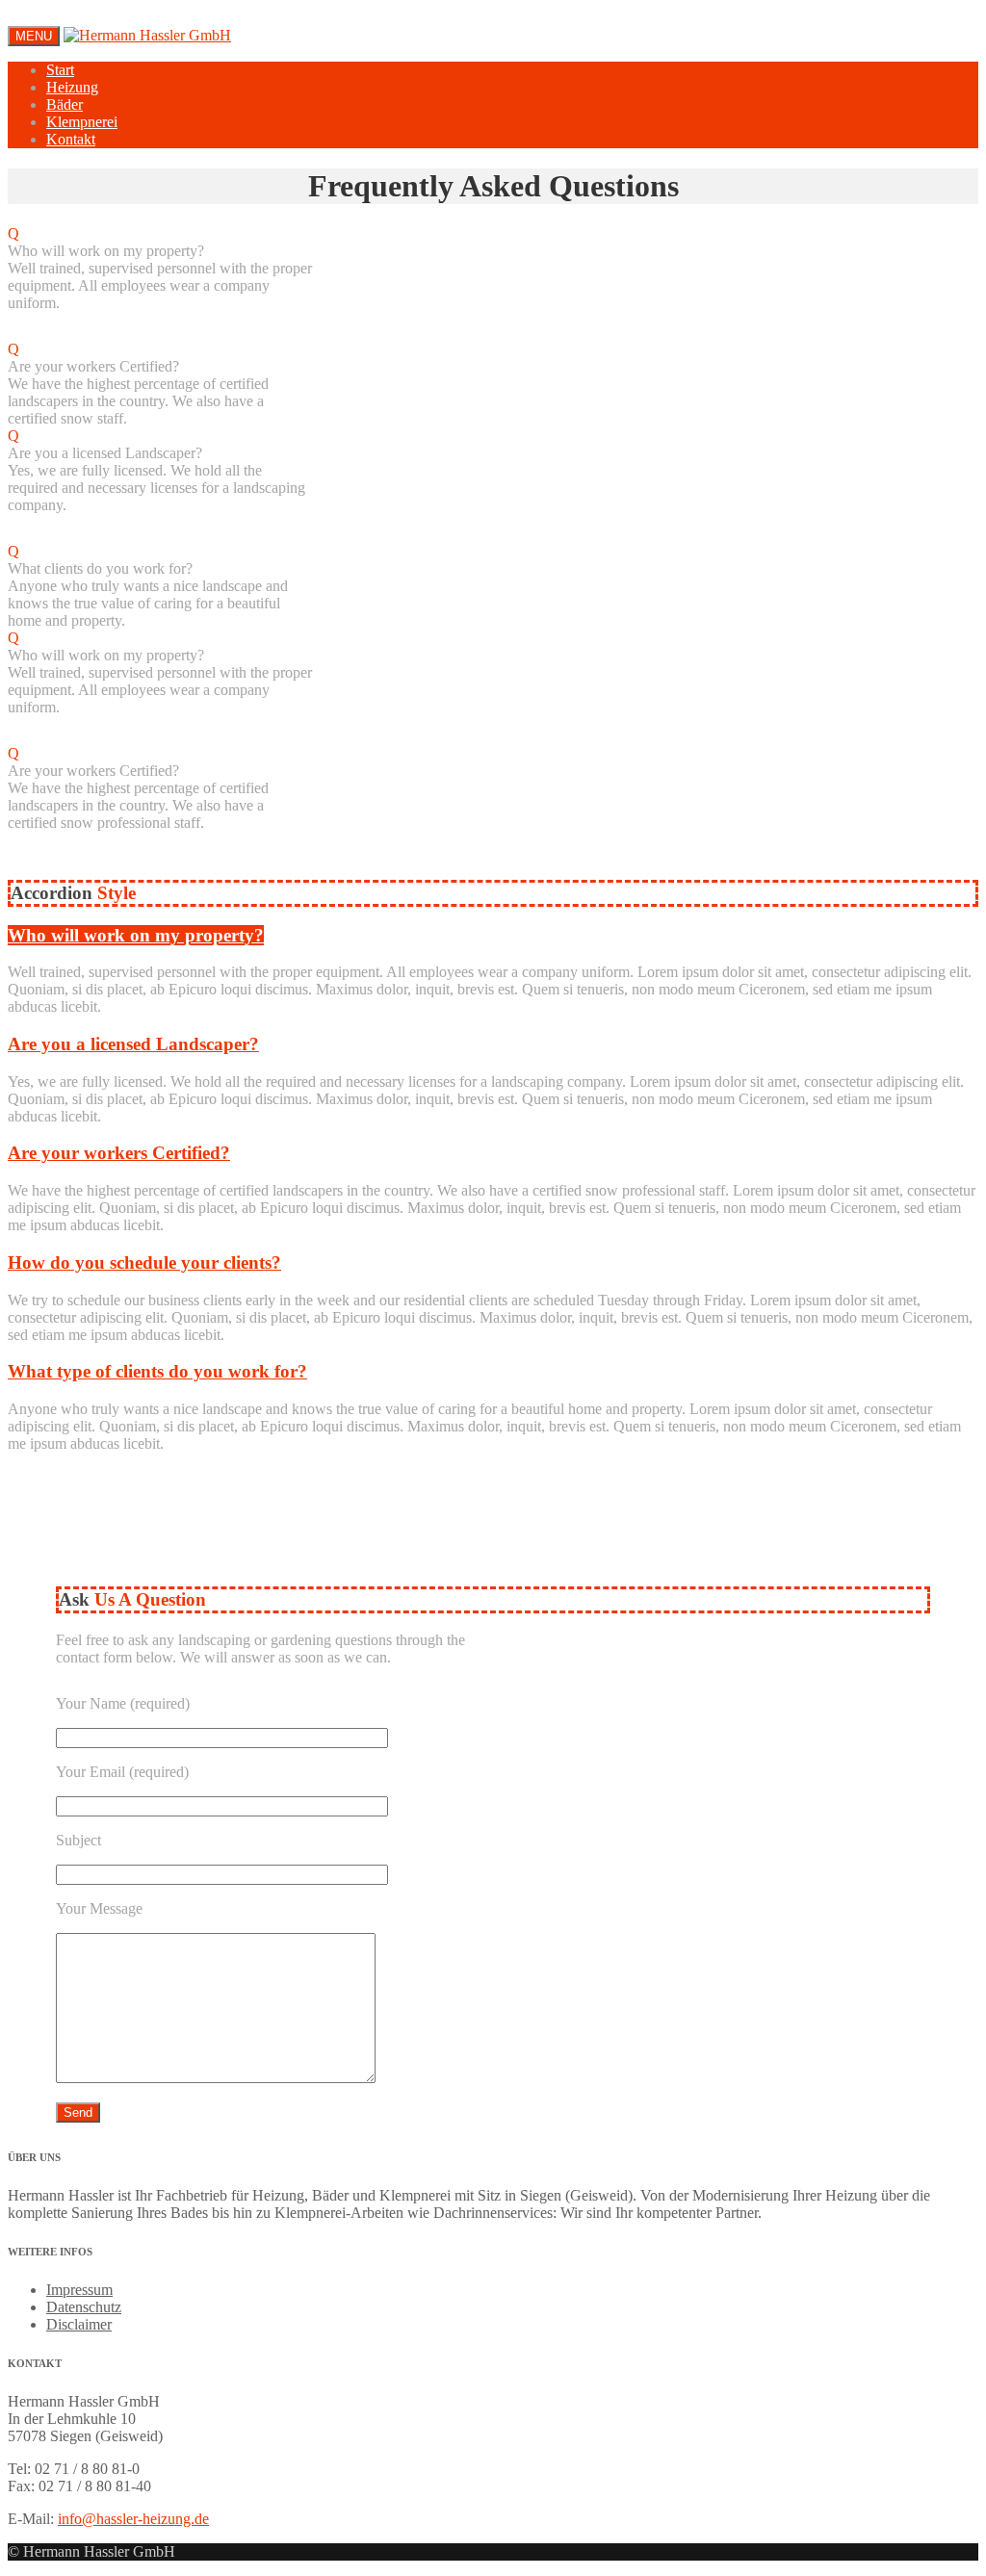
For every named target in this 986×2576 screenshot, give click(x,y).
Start (60, 70)
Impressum (79, 2290)
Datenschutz (84, 2307)
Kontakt (71, 139)
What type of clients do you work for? (157, 1371)
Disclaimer (79, 2324)
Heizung (72, 87)
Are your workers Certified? (119, 1153)
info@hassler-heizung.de (133, 2519)
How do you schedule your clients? (144, 1262)
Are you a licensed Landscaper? (133, 1044)
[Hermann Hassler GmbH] (147, 35)
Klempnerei (82, 122)
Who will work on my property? (136, 935)
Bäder (65, 104)
